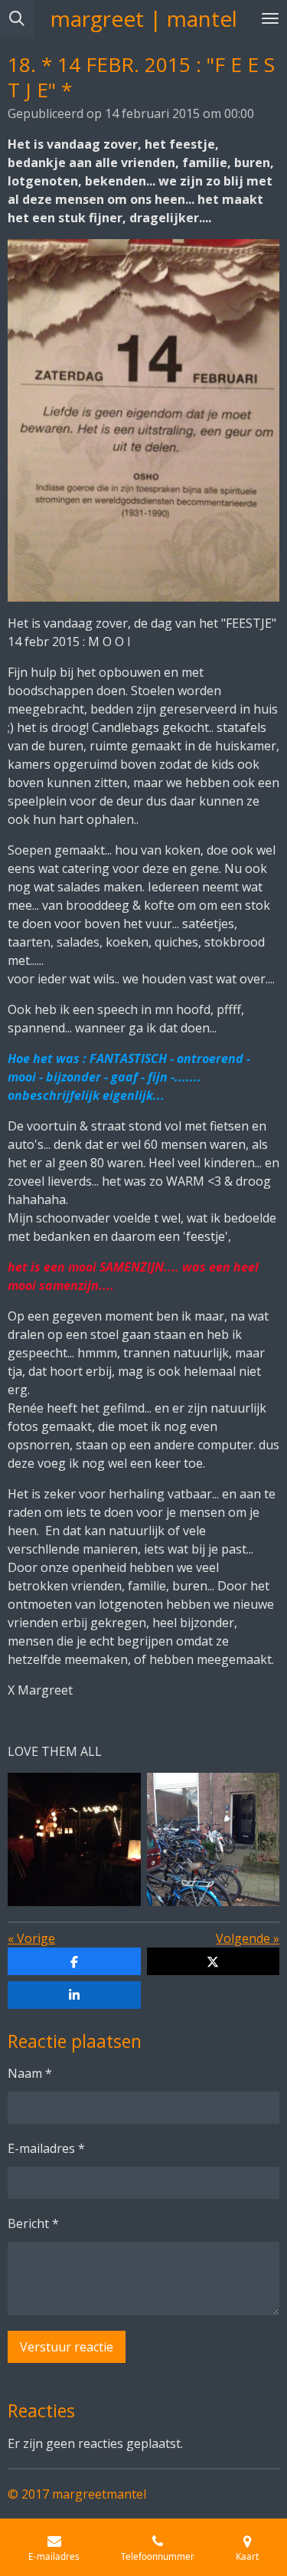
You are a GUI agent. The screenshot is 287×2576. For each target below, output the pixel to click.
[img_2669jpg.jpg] (214, 1839)
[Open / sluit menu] (270, 18)
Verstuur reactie (67, 2347)
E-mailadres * (46, 2148)
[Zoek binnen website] (17, 18)
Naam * (30, 2073)
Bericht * (33, 2223)
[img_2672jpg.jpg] (74, 1839)
